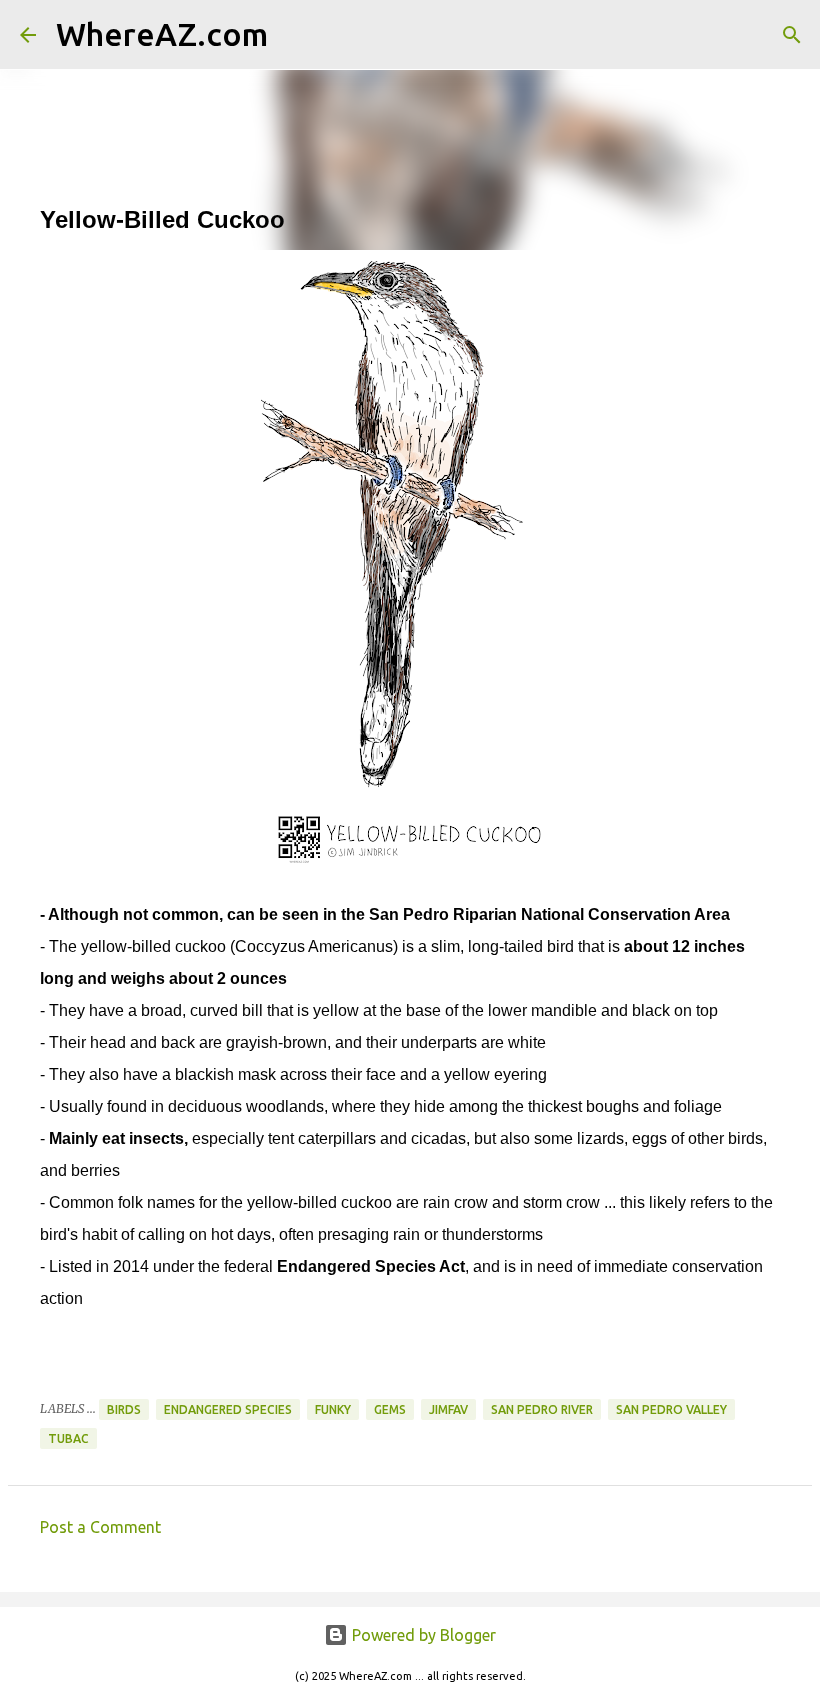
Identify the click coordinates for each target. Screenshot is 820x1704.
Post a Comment (100, 1527)
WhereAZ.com (162, 34)
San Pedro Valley (671, 1409)
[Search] (296, 35)
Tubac (68, 1438)
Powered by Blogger (422, 1635)
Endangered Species (228, 1409)
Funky (333, 1409)
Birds (124, 1409)
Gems (390, 1409)
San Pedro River (542, 1409)
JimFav (448, 1409)
